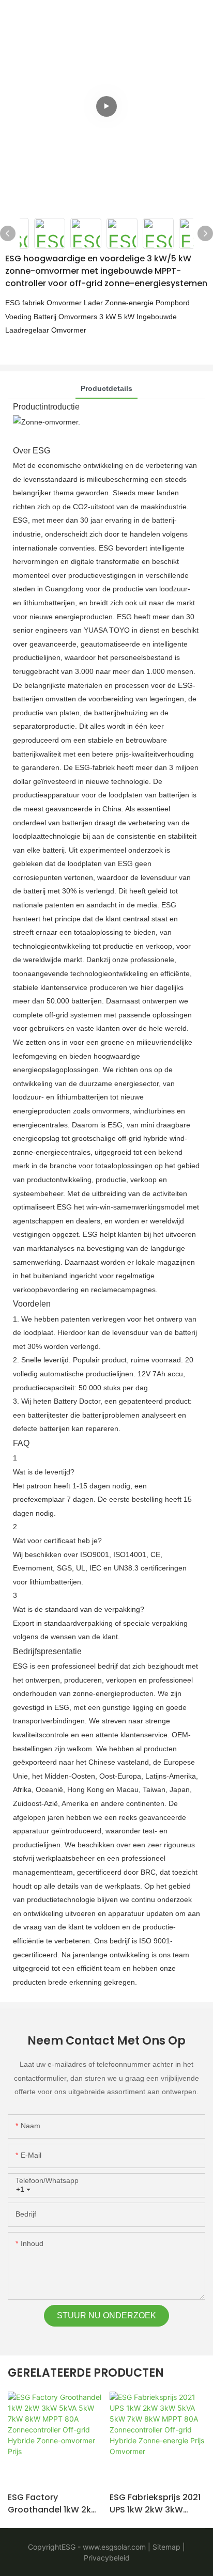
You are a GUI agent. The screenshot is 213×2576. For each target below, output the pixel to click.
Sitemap (165, 2547)
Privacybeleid (107, 2558)
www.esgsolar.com (113, 2547)
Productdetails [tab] (106, 388)
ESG (69, 2547)
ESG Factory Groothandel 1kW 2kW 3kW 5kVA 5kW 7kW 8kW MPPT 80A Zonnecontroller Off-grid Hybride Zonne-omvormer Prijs (54, 2504)
